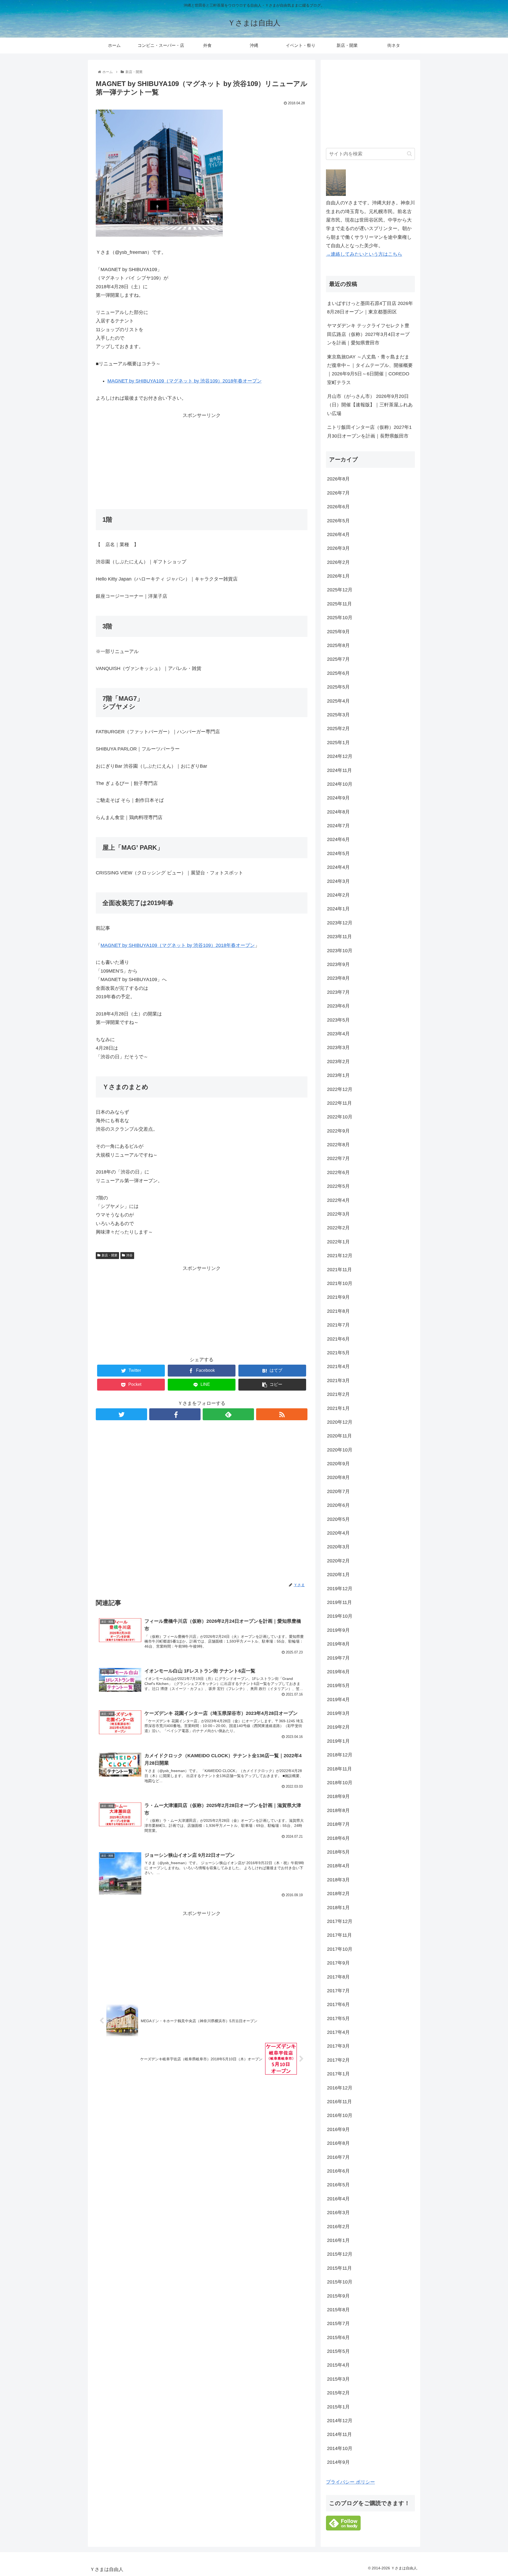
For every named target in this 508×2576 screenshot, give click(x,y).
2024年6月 (338, 839)
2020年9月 (338, 1464)
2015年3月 (338, 2379)
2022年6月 (338, 1172)
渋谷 (129, 1255)
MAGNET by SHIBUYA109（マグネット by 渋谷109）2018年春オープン (185, 381)
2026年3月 (338, 548)
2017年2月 (338, 2060)
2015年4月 (338, 2365)
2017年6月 (338, 2004)
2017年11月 (339, 1935)
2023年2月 (338, 1062)
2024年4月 (338, 867)
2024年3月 (338, 881)
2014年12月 (340, 2421)
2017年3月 (338, 2046)
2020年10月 (340, 1450)
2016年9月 (338, 2129)
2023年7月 (338, 992)
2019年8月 (338, 1644)
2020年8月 (338, 1477)
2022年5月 (338, 1186)
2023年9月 (338, 964)
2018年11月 (339, 1769)
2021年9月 (338, 1297)
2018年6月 (338, 1838)
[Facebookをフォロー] (175, 1414)
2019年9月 (338, 1630)
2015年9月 (338, 2296)
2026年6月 (338, 507)
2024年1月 (338, 909)
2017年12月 (340, 1921)
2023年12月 (340, 923)
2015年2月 (338, 2393)
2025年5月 (338, 687)
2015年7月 (338, 2323)
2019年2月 (338, 1727)
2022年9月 (338, 1131)
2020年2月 (338, 1561)
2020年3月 (338, 1547)
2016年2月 (338, 2227)
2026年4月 (338, 534)
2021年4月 (338, 1366)
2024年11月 (339, 770)
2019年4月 (338, 1700)
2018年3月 (338, 1880)
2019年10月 (340, 1616)
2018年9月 (338, 1796)
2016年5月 (338, 2185)
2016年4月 (338, 2199)
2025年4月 (338, 701)
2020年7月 (338, 1491)
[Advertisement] (202, 457)
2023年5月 (338, 1020)
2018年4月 (338, 1866)
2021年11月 (339, 1270)
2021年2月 (338, 1394)
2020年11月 (339, 1436)
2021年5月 (338, 1353)
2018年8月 (338, 1810)
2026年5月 (338, 521)
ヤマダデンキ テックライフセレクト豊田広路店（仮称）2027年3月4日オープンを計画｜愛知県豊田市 (368, 334)
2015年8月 (338, 2310)
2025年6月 (338, 673)
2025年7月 (338, 659)
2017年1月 (338, 2074)
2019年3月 (338, 1713)
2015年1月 (338, 2407)
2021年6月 (338, 1339)
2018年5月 (338, 1852)
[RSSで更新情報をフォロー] (282, 1414)
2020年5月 (338, 1519)
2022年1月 (338, 1242)
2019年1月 (338, 1741)
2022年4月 (338, 1200)
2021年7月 (338, 1325)
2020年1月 (338, 1575)
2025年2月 (338, 729)
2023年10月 (340, 951)
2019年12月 (340, 1589)
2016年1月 (338, 2240)
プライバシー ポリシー (350, 2482)
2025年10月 (340, 618)
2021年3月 (338, 1381)
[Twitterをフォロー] (121, 1414)
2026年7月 (338, 493)
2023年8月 (338, 978)
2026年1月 (338, 576)
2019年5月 (338, 1685)
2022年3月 (338, 1214)
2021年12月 (340, 1256)
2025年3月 (338, 715)
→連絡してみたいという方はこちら (364, 254)
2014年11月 (339, 2434)
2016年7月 (338, 2157)
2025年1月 (338, 743)
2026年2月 (338, 562)
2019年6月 (338, 1672)
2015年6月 (338, 2337)
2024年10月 (340, 784)
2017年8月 (338, 1977)
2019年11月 (339, 1602)
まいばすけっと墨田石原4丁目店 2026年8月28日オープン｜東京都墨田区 (370, 308)
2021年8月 (338, 1311)
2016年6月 (338, 2171)
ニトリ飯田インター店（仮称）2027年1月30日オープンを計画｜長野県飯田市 (369, 431)
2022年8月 (338, 1145)
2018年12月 (340, 1755)
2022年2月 (338, 1228)
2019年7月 (338, 1658)
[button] (409, 154)
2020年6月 (338, 1505)
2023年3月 (338, 1048)
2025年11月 (339, 604)
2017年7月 (338, 1991)
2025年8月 (338, 645)
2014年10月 (340, 2448)
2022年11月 (339, 1103)
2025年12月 (340, 590)
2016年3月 (338, 2213)
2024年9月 (338, 798)
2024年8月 (338, 812)
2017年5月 (338, 2018)
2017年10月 (340, 1949)
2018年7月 (338, 1824)
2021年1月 (338, 1408)
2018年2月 (338, 1894)
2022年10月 (340, 1117)
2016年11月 (339, 2102)
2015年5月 (338, 2351)
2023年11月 (339, 937)
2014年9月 (338, 2462)
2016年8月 (338, 2143)
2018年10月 (340, 1783)
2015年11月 (339, 2268)
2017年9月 (338, 1963)
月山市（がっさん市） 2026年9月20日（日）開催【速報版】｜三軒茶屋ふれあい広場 (370, 405)
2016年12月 (340, 2088)
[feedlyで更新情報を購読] (228, 1414)
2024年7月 (338, 826)
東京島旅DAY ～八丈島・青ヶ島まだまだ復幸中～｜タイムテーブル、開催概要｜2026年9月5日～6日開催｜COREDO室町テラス (370, 370)
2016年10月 (340, 2115)
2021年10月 (340, 1283)
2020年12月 (340, 1422)
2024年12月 (340, 756)
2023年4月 (338, 1034)
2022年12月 (340, 1089)
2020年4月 (338, 1533)
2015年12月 (340, 2254)
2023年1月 (338, 1075)
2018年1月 (338, 1908)
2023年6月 (338, 1006)
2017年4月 (338, 2032)
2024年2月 (338, 895)
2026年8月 (338, 479)
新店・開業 (110, 1255)
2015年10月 (340, 2282)
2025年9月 (338, 632)
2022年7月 (338, 1158)
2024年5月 (338, 853)
